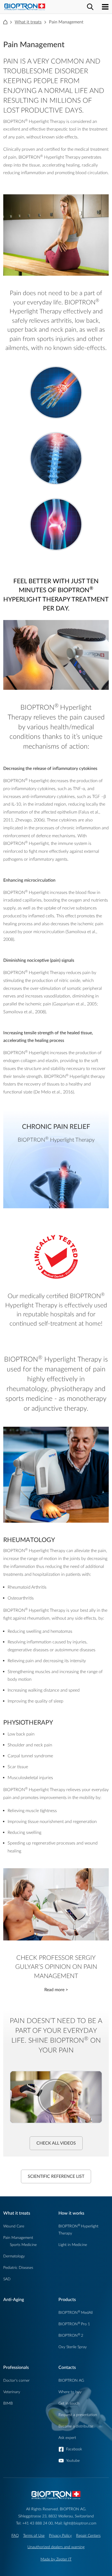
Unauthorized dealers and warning (56, 2547)
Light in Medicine (73, 2245)
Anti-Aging (14, 2300)
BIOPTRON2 (71, 2335)
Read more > (56, 1990)
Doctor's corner (16, 2380)
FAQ (15, 2536)
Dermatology (14, 2256)
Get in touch (69, 2403)
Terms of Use (34, 2536)
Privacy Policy (60, 2536)
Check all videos (56, 2143)
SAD (7, 2279)
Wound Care (14, 2226)
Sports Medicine (23, 2245)
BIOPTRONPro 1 (74, 2324)
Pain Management (18, 2238)
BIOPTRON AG (71, 2380)
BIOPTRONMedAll (76, 2313)
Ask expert (67, 2438)
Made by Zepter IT (56, 2559)
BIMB (8, 2403)
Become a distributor (76, 2426)
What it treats (28, 22)
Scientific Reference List (56, 2176)
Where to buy (70, 2392)
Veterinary (12, 2392)
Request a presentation (78, 2415)
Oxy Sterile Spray (73, 2347)
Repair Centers (88, 2536)
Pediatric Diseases (18, 2268)
